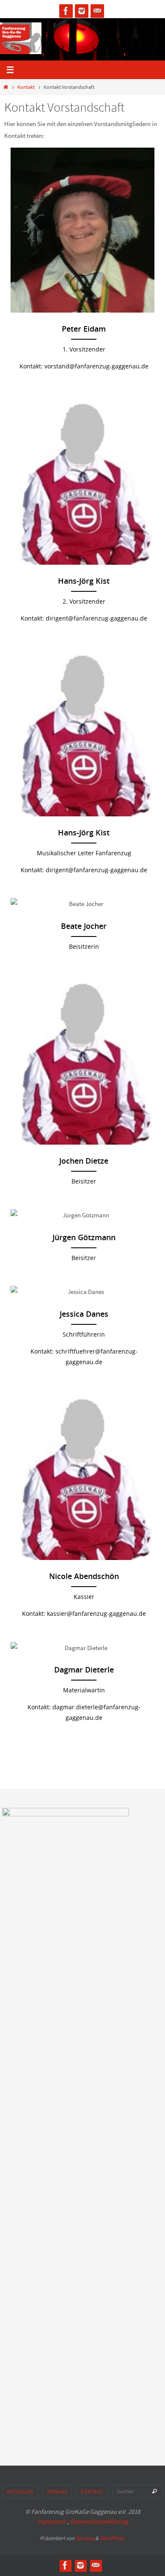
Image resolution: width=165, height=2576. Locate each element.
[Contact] (97, 11)
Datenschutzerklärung (99, 2521)
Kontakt (26, 87)
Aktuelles (20, 2492)
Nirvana (85, 2538)
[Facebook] (66, 11)
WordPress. (113, 2538)
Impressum (52, 2521)
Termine (57, 2492)
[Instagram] (82, 11)
